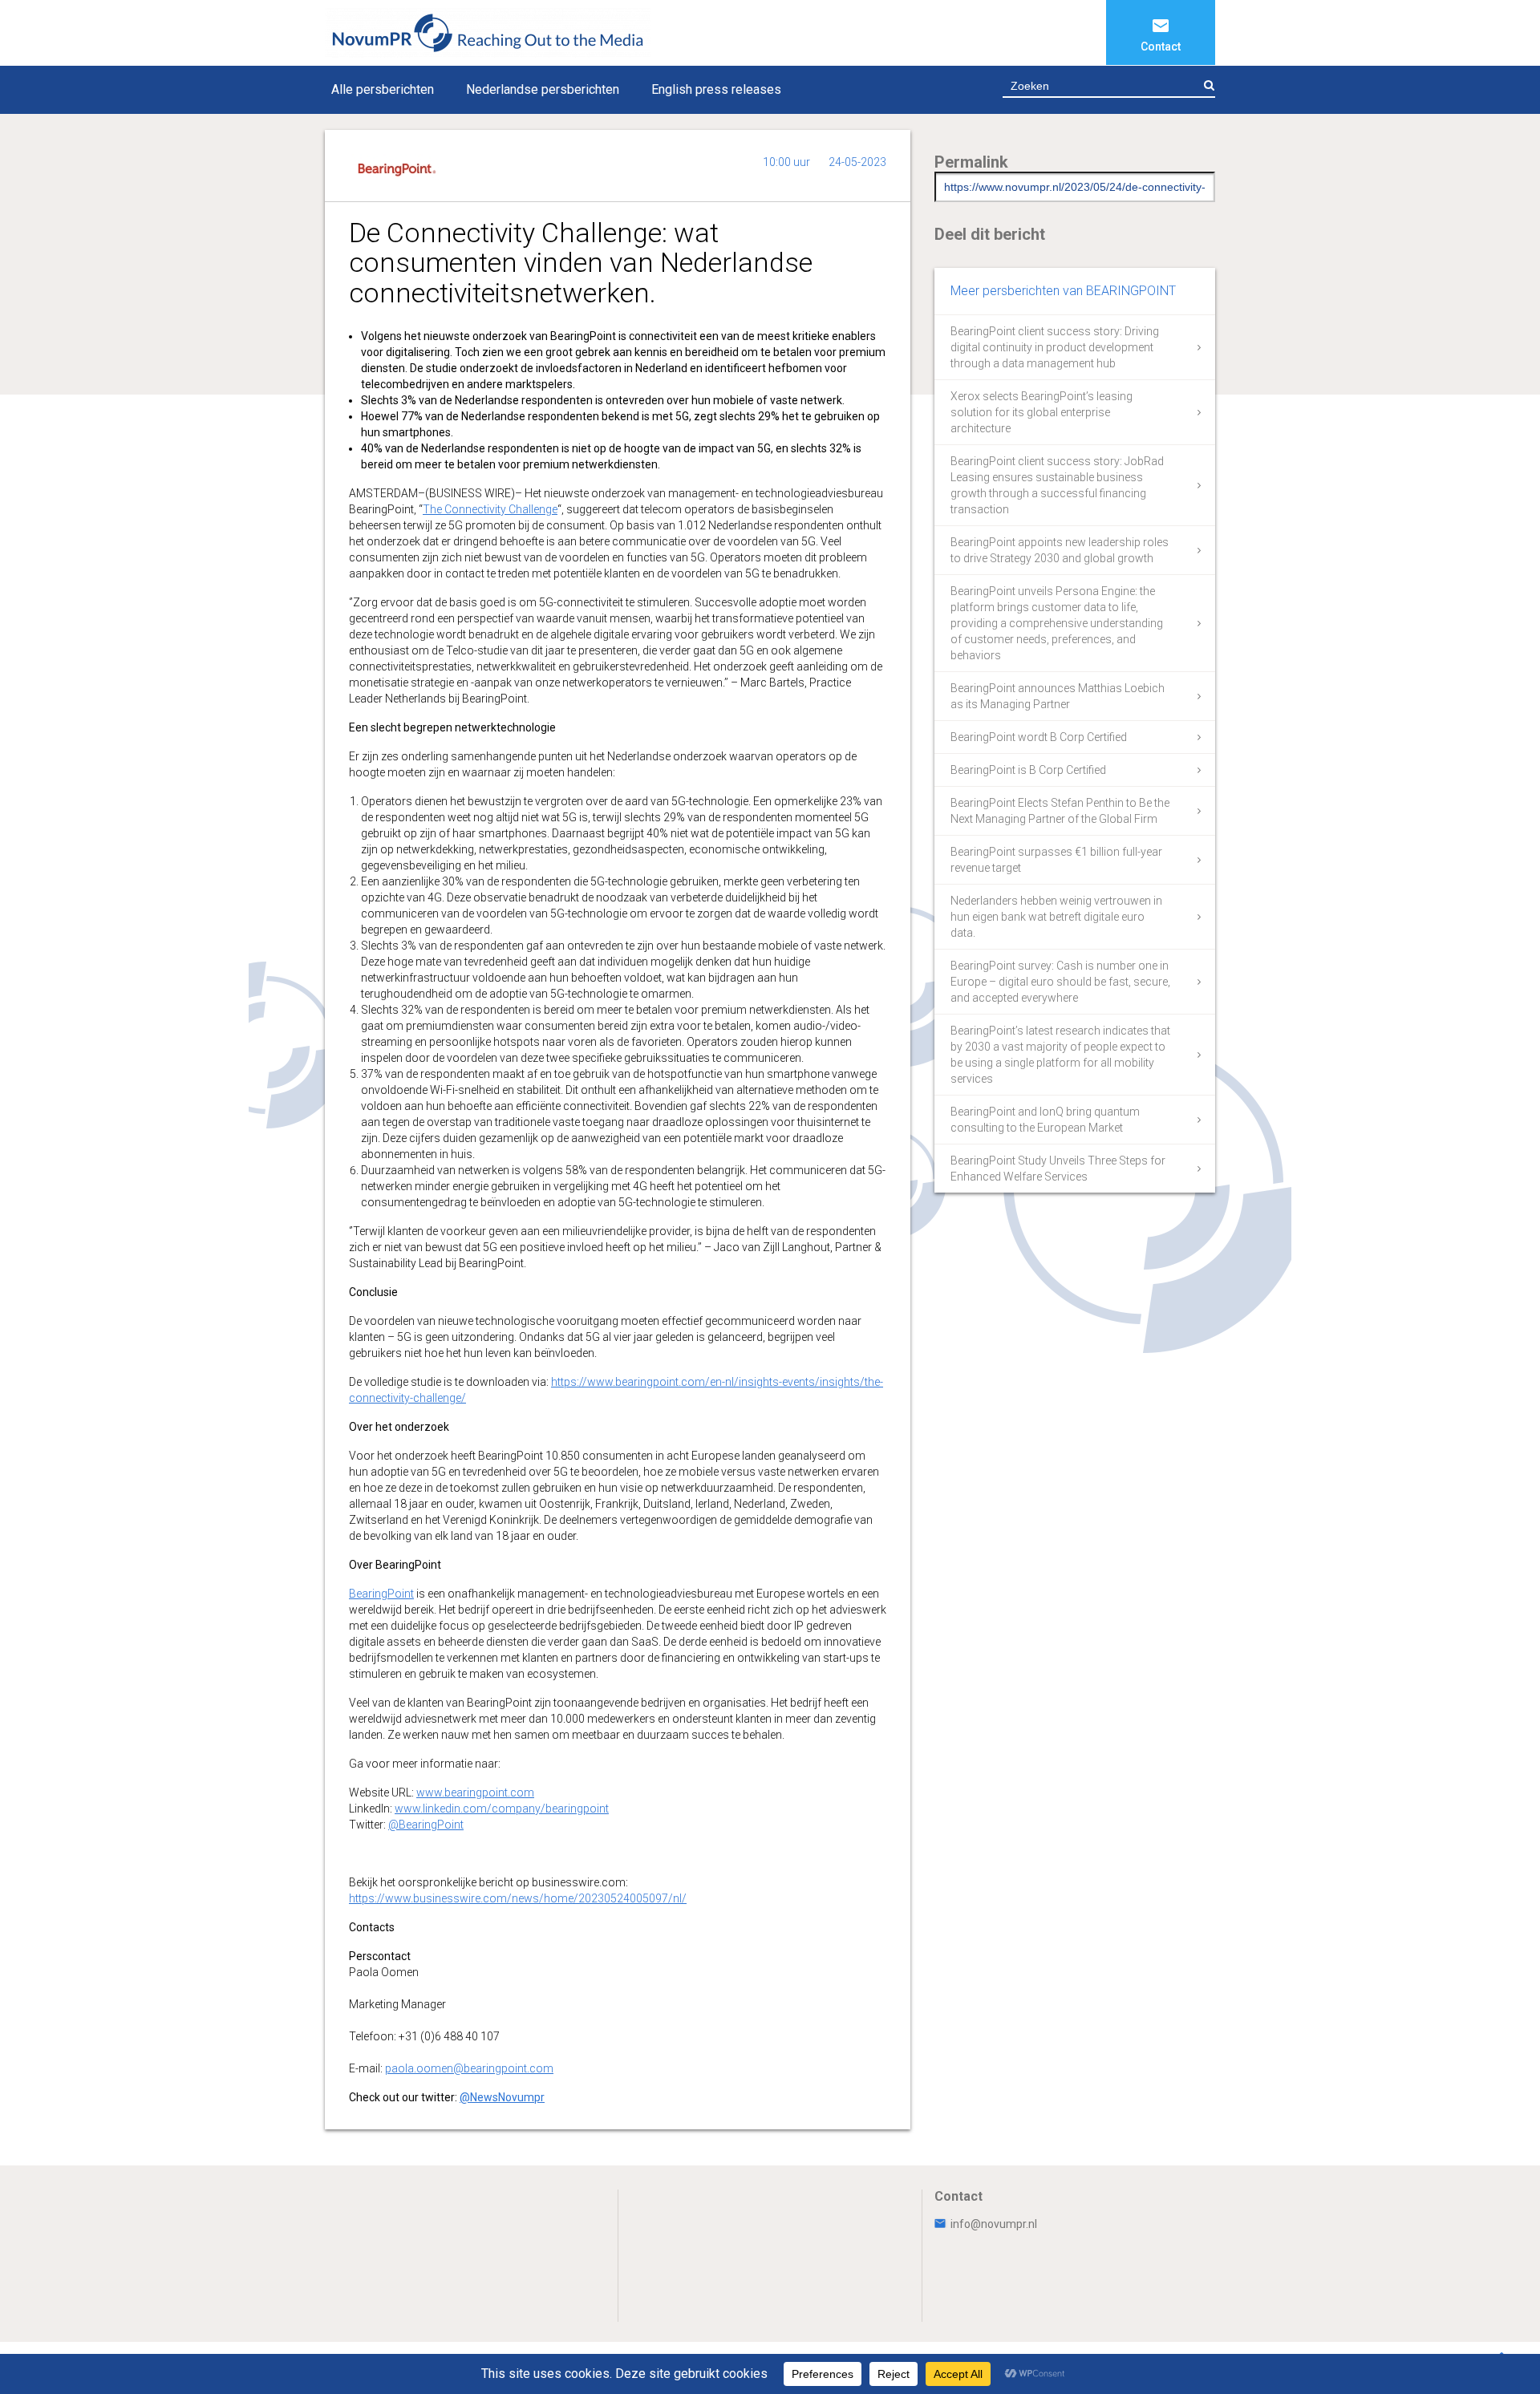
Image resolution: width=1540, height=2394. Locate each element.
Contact (1161, 47)
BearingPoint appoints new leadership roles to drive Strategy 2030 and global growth (1060, 550)
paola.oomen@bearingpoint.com (469, 2068)
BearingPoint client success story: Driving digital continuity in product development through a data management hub (1055, 347)
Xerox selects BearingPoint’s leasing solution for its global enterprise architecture (1042, 412)
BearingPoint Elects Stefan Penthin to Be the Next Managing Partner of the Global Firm (1060, 811)
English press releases (716, 89)
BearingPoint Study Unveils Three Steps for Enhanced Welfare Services (1058, 1169)
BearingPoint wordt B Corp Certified (1039, 737)
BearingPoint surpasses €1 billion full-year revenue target (1056, 860)
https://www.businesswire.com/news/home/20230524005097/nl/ (518, 1898)
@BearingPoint (426, 1825)
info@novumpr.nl (994, 2224)
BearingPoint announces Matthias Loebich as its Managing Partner (1058, 696)
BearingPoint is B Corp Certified (1028, 770)
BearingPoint (381, 1594)
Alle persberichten (383, 89)
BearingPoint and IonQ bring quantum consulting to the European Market (1045, 1120)
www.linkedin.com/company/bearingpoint (502, 1809)
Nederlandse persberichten (543, 89)
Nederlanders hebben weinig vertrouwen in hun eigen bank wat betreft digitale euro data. (1056, 917)
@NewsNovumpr (502, 2097)
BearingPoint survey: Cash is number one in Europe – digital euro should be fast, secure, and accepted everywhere (1060, 982)
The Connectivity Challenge (490, 509)
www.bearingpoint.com (475, 1792)
